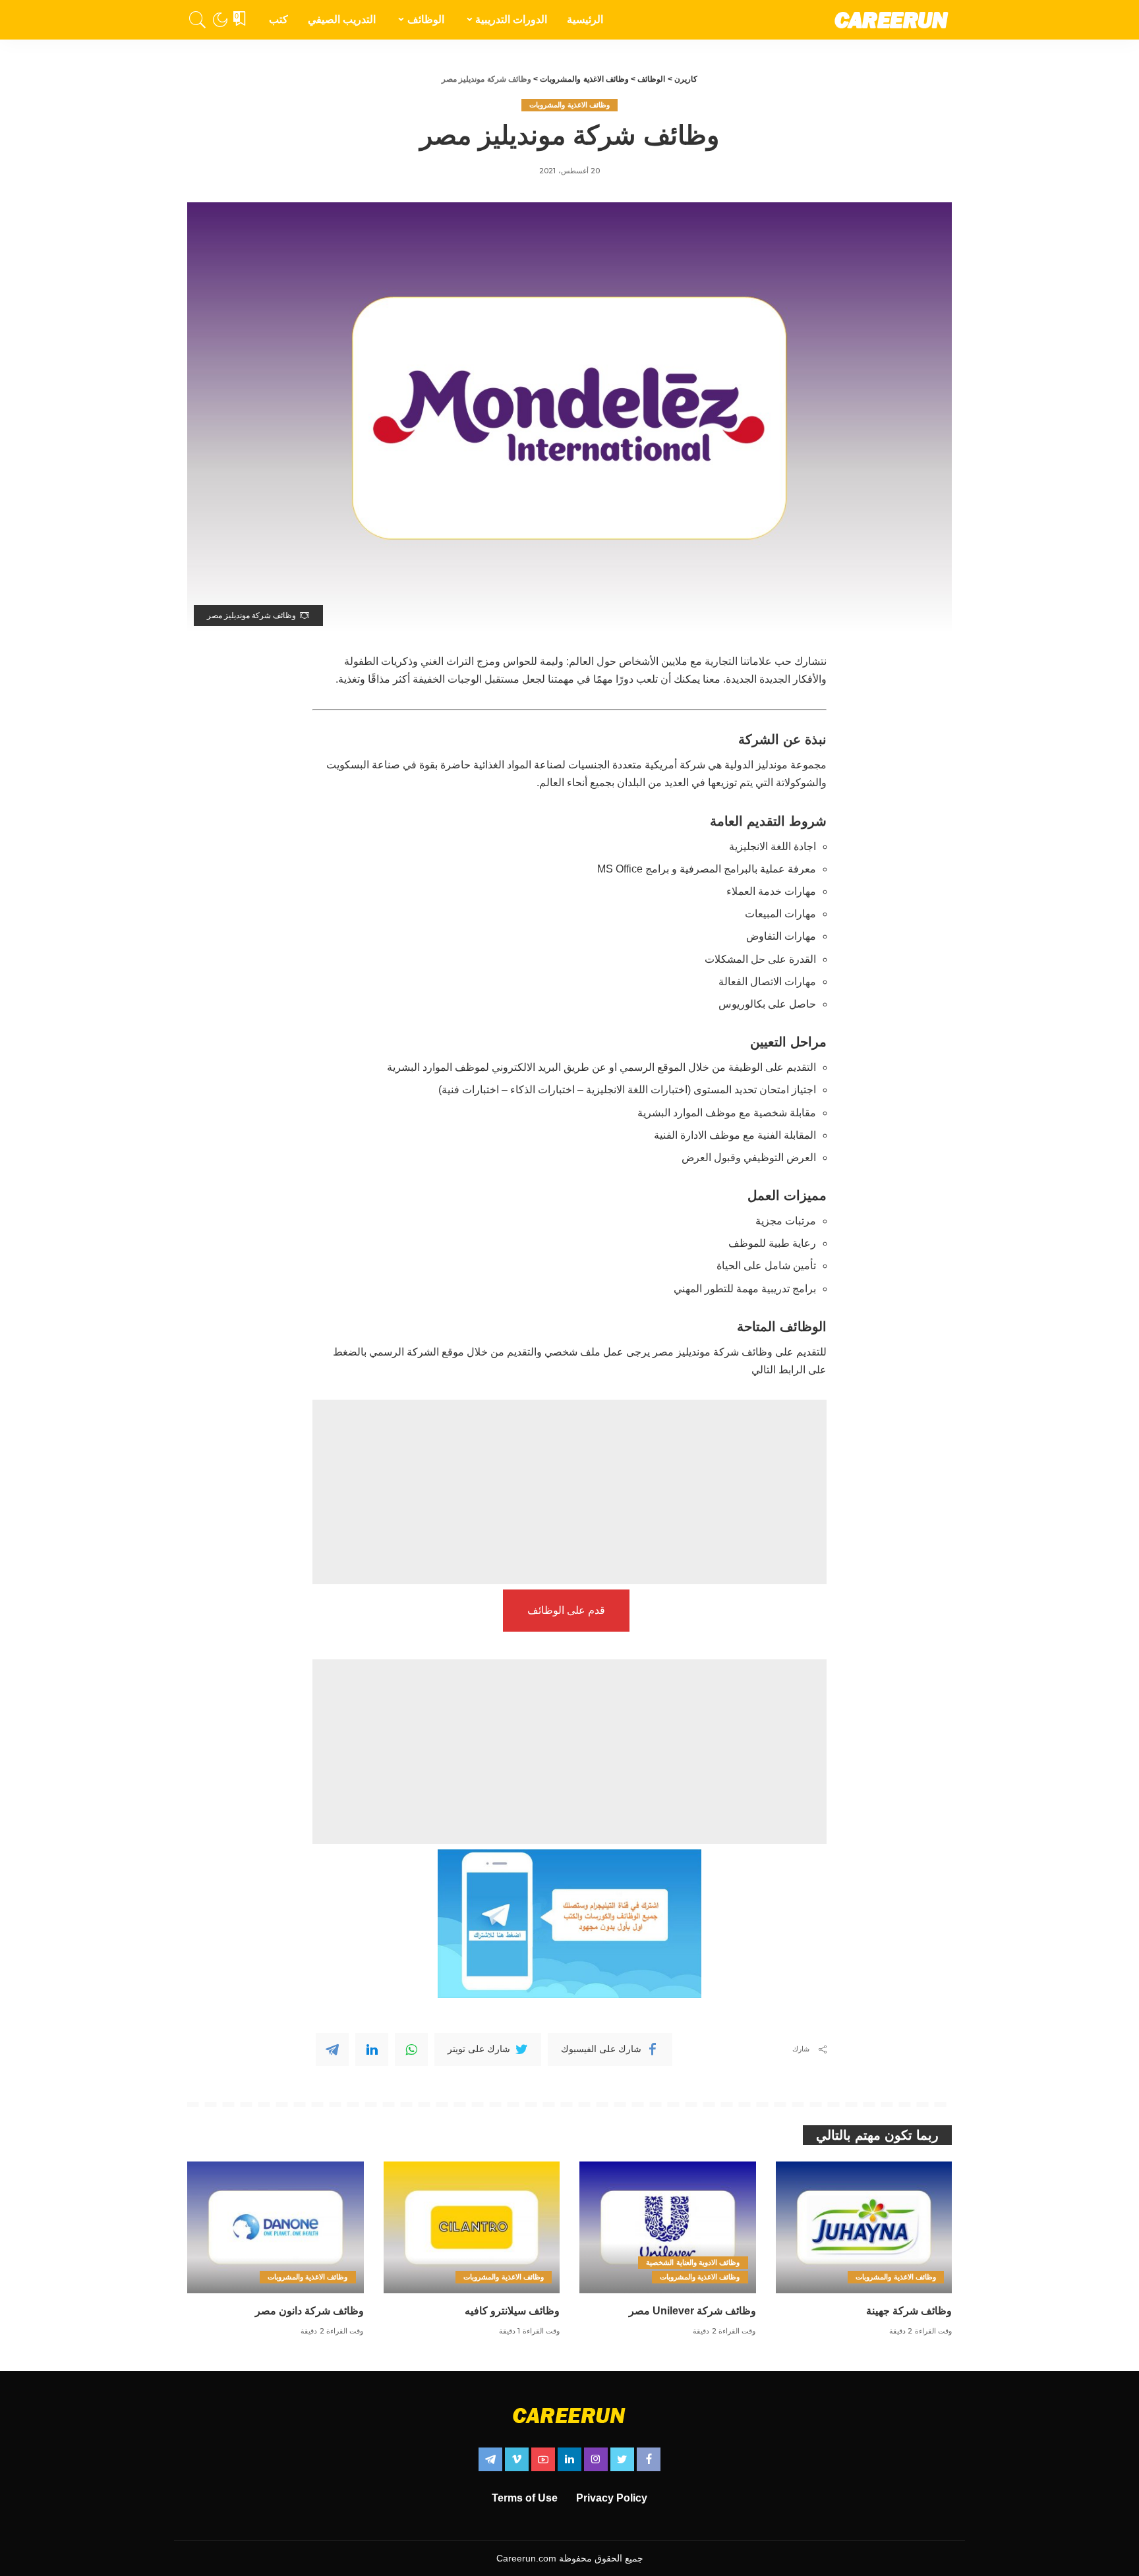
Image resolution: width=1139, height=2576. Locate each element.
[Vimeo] (517, 2459)
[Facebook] (649, 2459)
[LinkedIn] (569, 2459)
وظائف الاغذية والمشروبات (569, 105)
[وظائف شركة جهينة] (864, 2228)
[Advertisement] (569, 1492)
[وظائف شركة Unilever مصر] (668, 2228)
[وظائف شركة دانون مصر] (276, 2228)
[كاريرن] (892, 20)
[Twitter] (622, 2459)
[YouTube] (543, 2459)
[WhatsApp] (411, 2049)
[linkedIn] (372, 2049)
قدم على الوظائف (566, 1610)
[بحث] (198, 20)
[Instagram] (596, 2459)
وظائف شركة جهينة (909, 2311)
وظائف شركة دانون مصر (309, 2311)
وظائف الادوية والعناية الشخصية (693, 2262)
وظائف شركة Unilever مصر (692, 2311)
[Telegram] (332, 2049)
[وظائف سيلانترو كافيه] (472, 2228)
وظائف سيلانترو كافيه (512, 2311)
